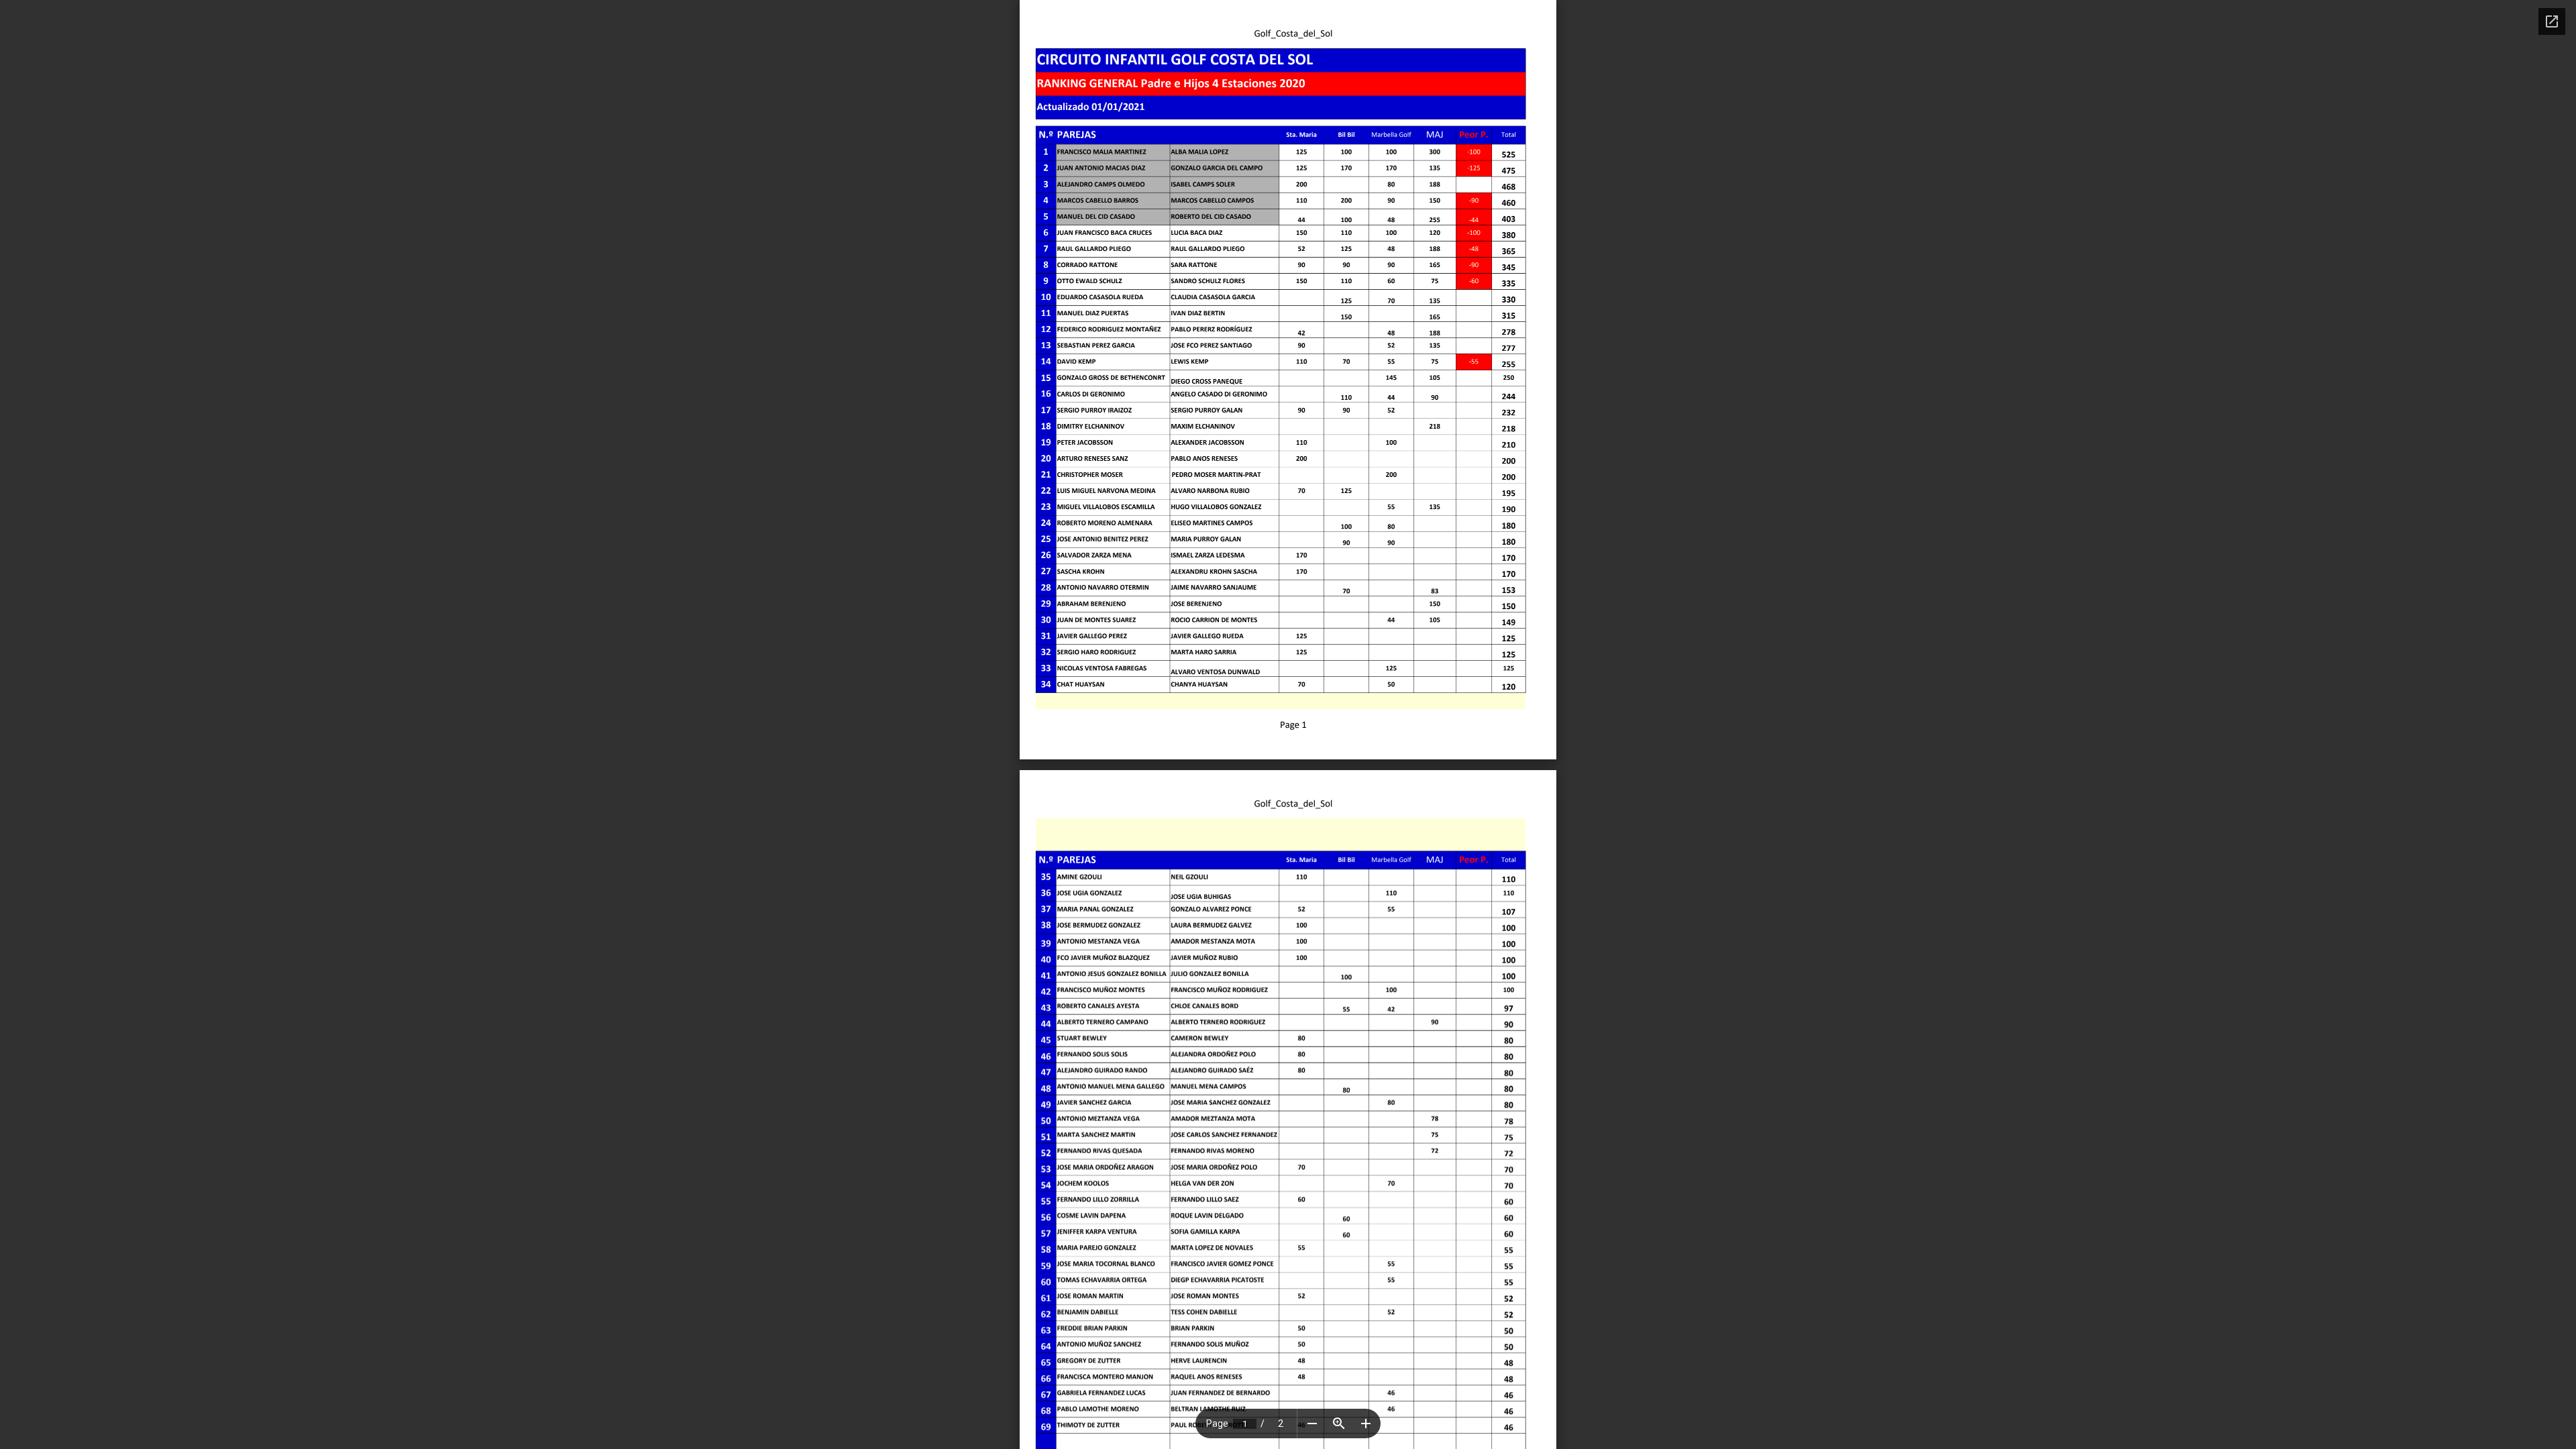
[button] (1312, 1424)
